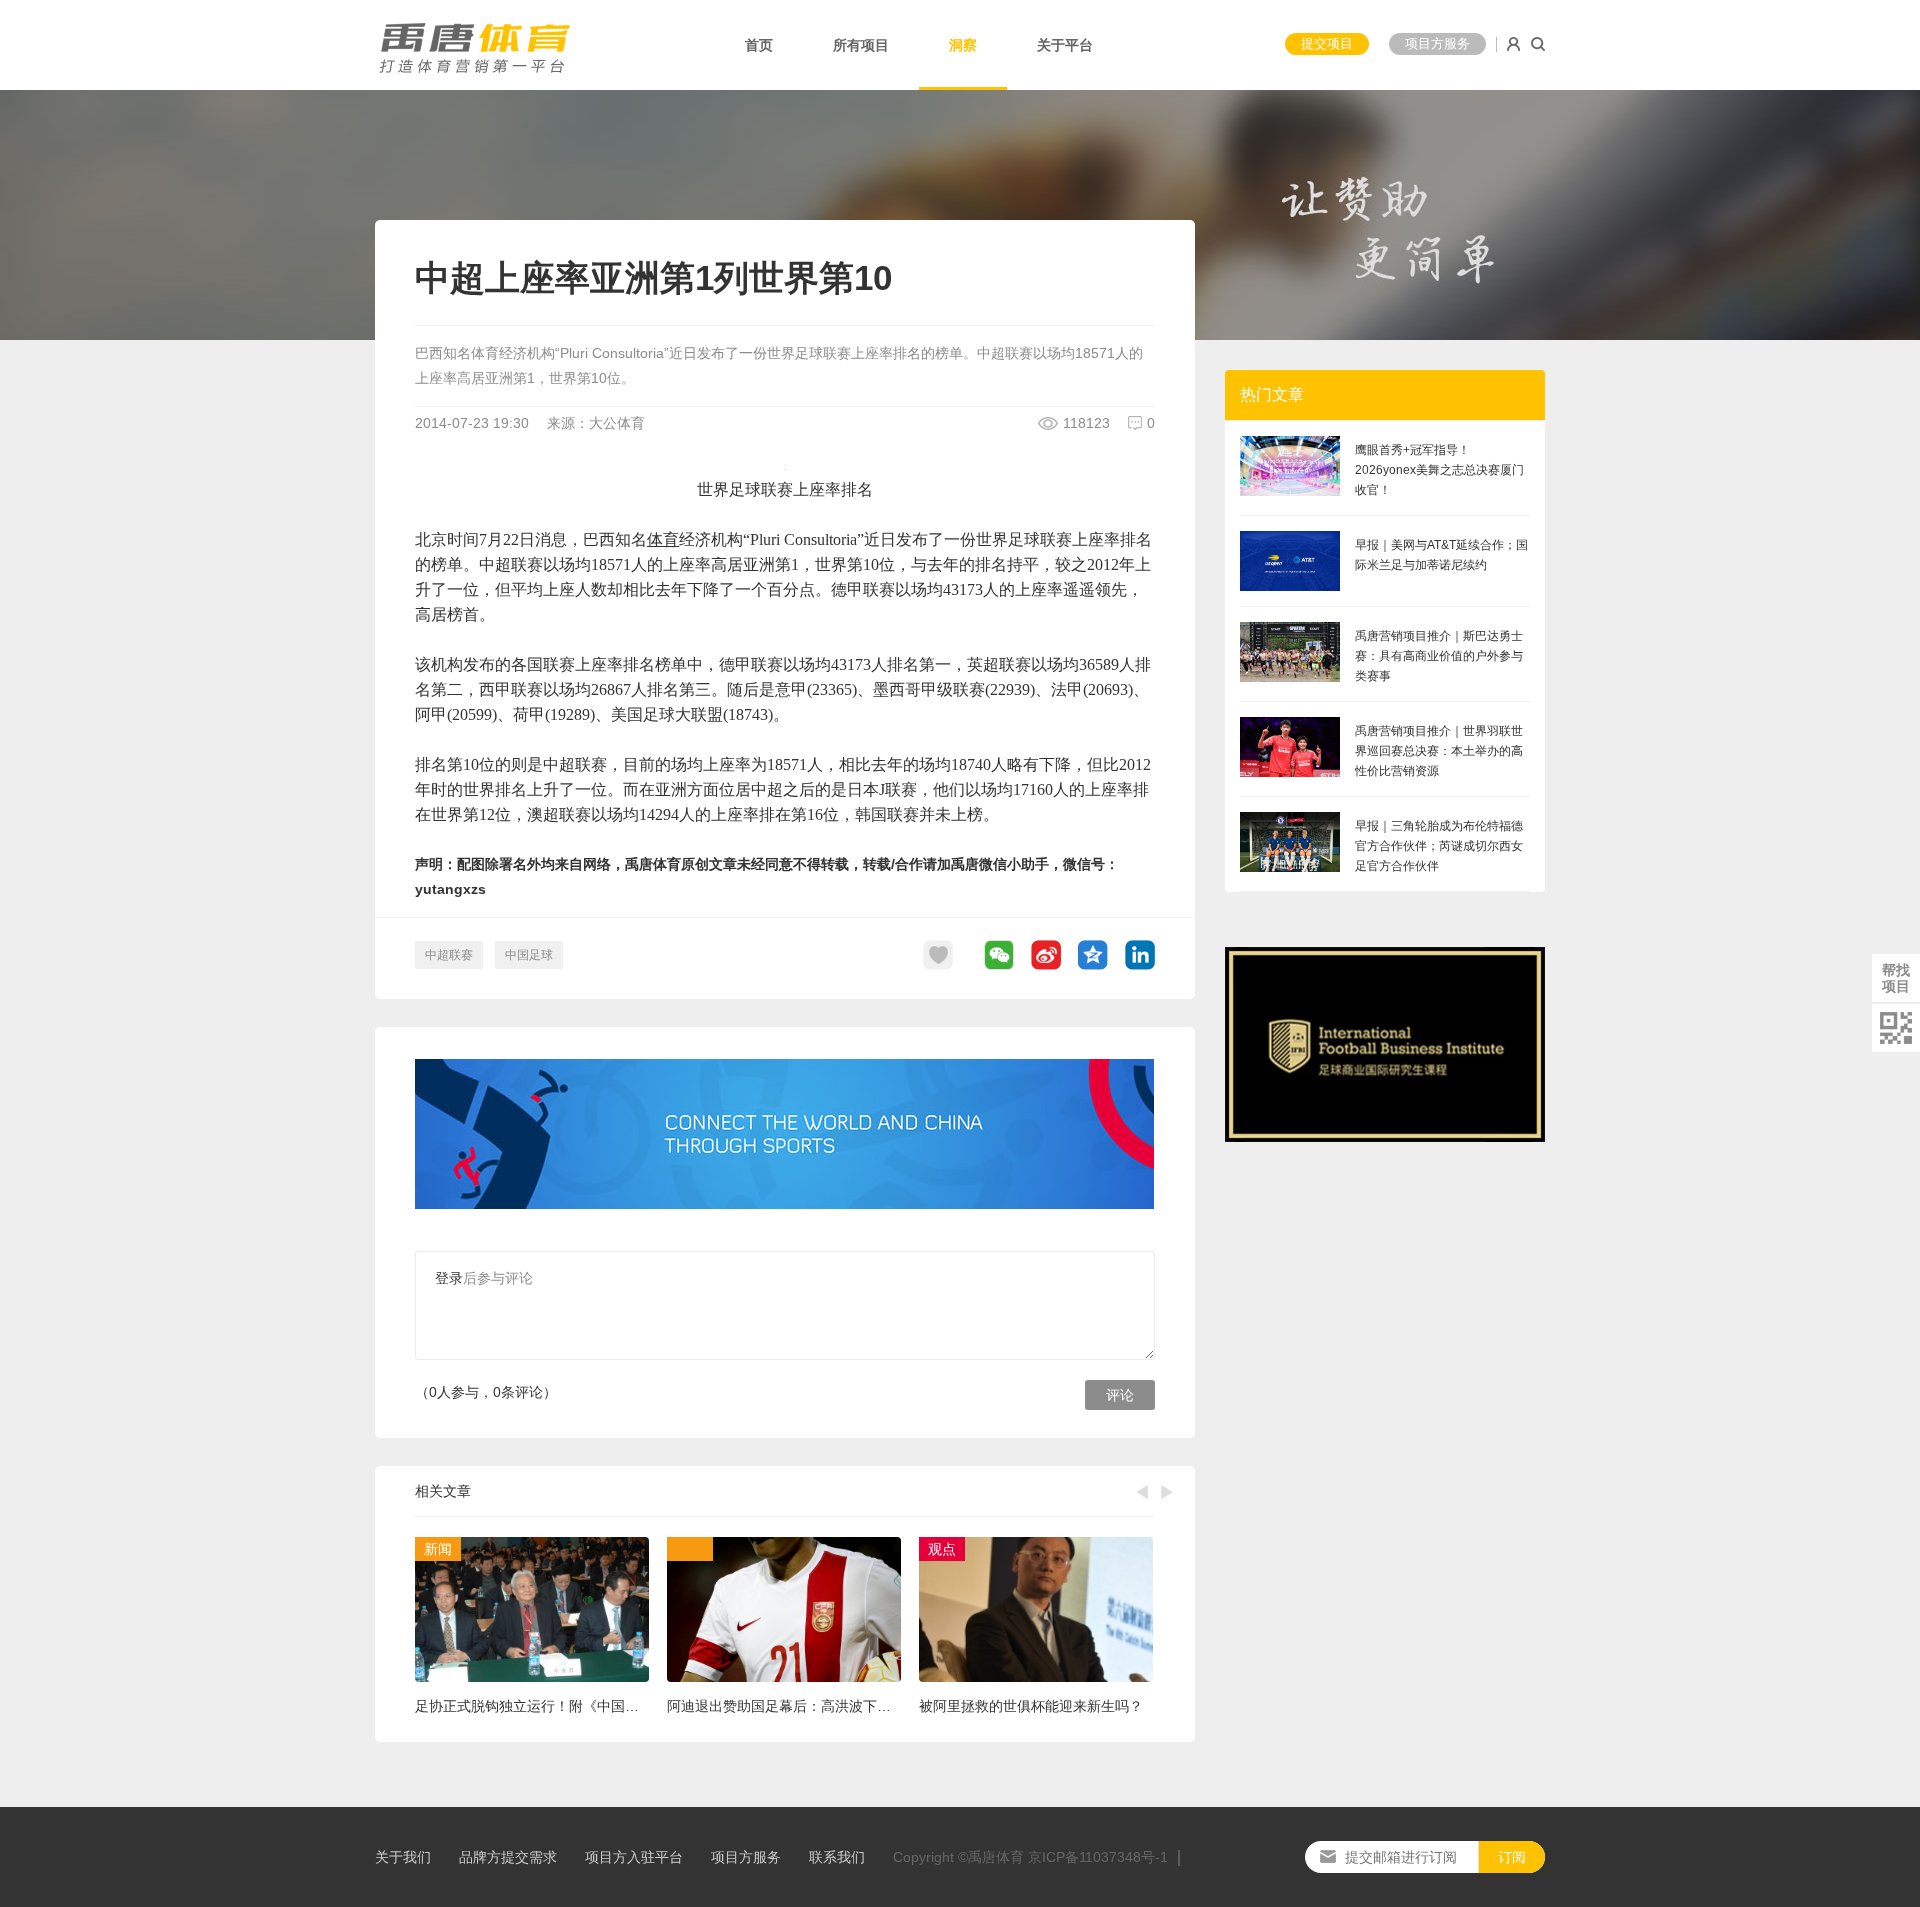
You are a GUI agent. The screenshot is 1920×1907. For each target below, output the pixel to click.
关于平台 (1065, 45)
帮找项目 (1896, 978)
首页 (759, 45)
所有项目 (861, 45)
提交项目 (1327, 43)
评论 (1120, 1395)
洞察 (963, 45)
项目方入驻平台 (634, 1857)
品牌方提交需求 (508, 1857)
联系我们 (837, 1857)
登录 (449, 1278)
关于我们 (403, 1857)
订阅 (1512, 1857)
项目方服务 (1437, 43)
